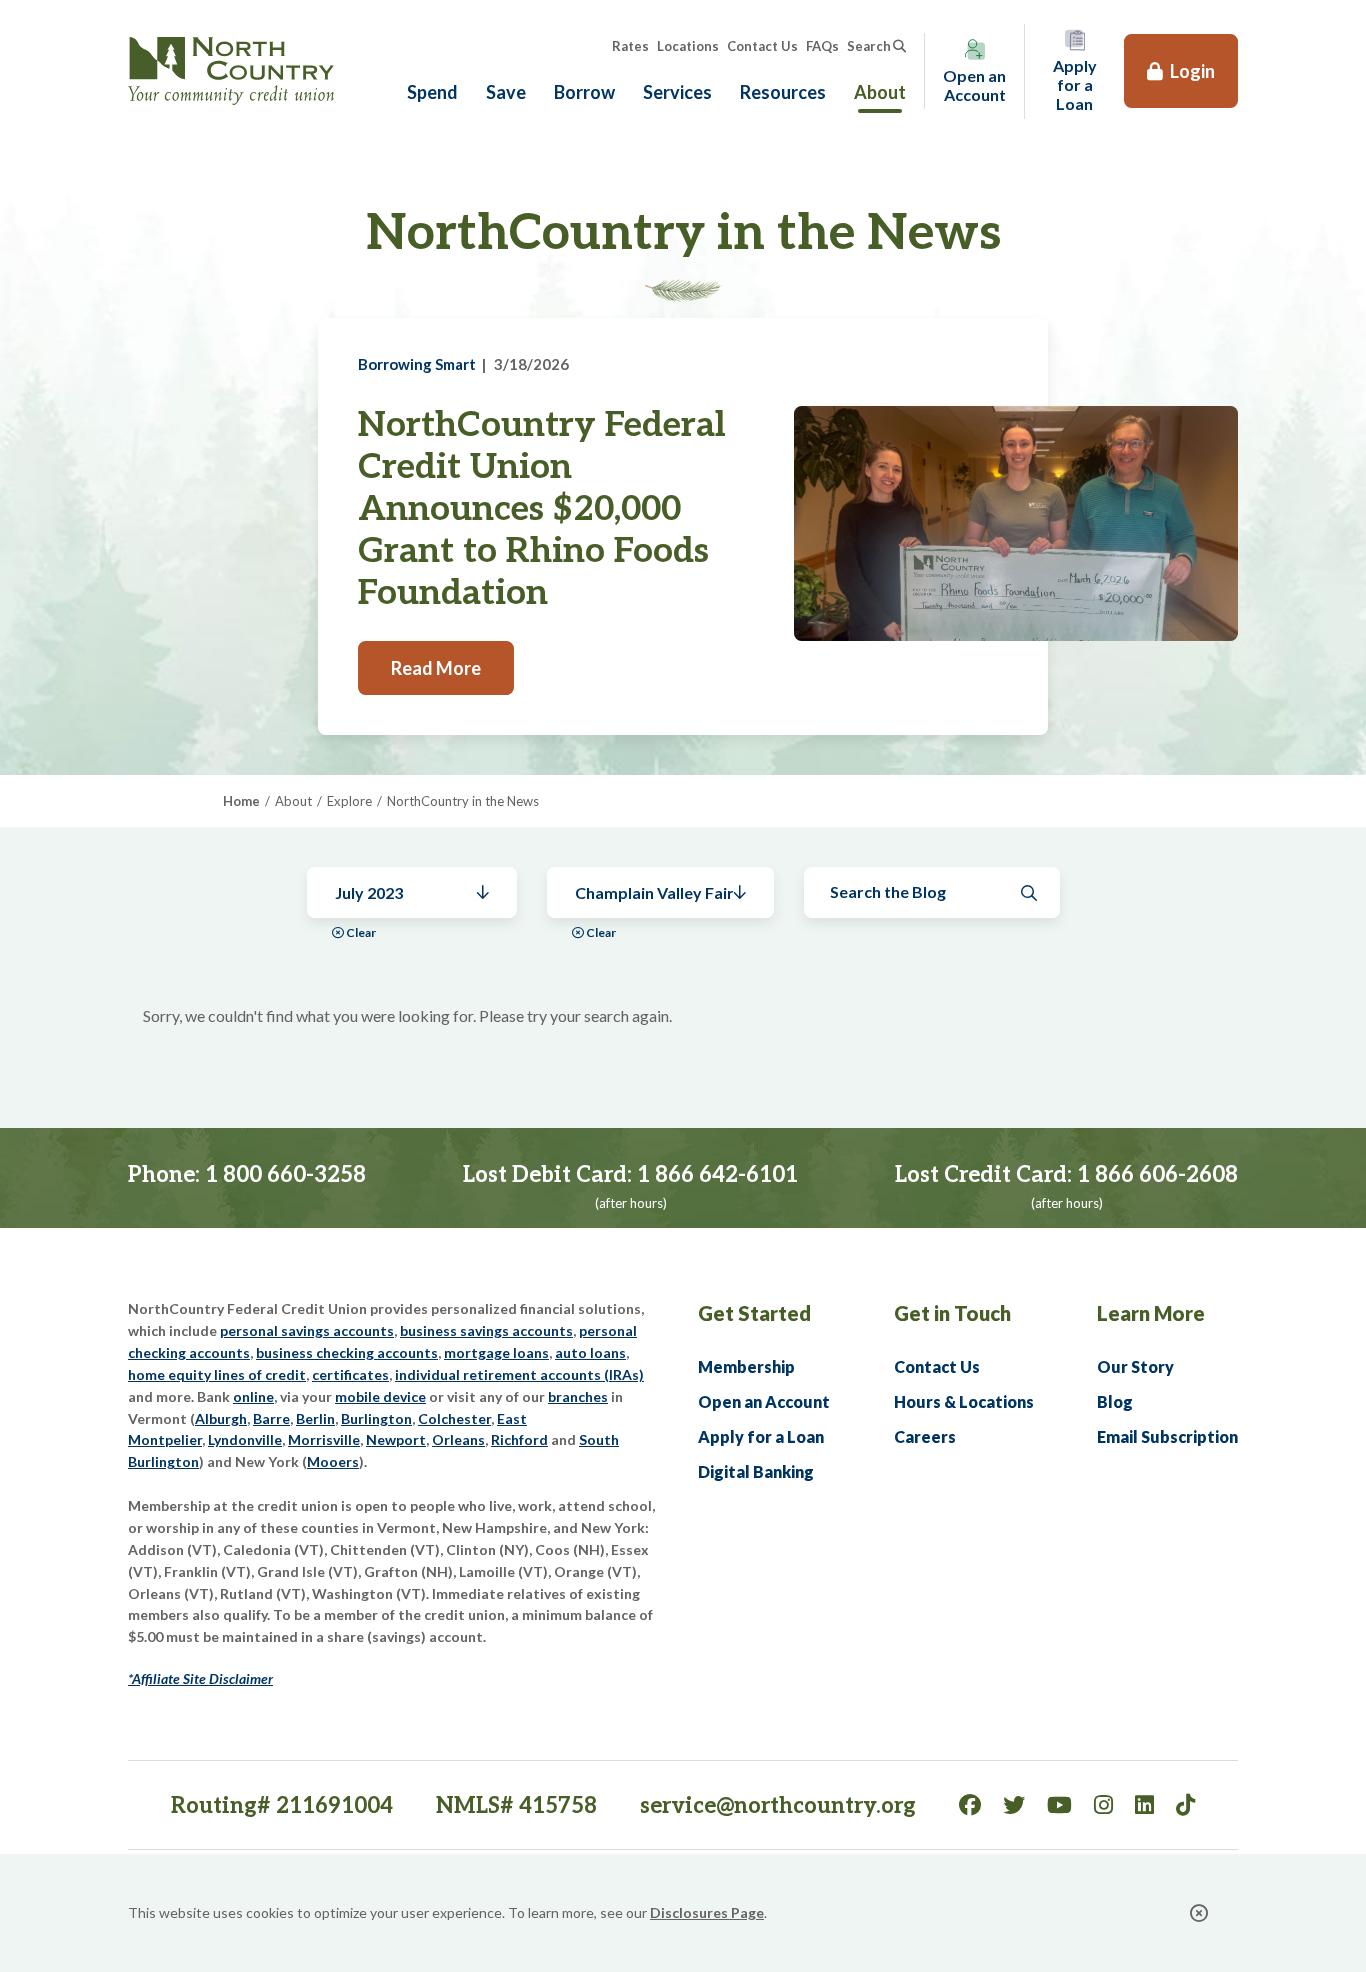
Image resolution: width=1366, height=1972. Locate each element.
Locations (688, 46)
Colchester (454, 1418)
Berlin (315, 1418)
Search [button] (869, 46)
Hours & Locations (964, 1401)
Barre (271, 1418)
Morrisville (324, 1439)
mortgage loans (496, 1352)
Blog (1115, 1401)
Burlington (376, 1418)
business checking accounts (347, 1352)
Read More (436, 668)
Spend (432, 92)
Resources (783, 92)
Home (241, 801)
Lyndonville (245, 1439)
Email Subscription (1167, 1436)
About (880, 92)
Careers (925, 1436)
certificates (350, 1374)
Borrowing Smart (417, 364)
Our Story (1135, 1366)
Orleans (458, 1439)
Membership (746, 1366)
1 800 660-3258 (285, 1175)
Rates (630, 46)
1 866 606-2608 (1157, 1175)
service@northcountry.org (778, 1806)
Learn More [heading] (1151, 1313)
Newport (396, 1439)
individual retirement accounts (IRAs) (519, 1374)
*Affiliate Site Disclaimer (200, 1678)
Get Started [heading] (754, 1313)
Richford (519, 1439)
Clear (361, 932)
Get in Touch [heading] (952, 1313)
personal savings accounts (307, 1330)
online (253, 1396)
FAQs (822, 46)
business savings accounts (486, 1330)
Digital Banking (756, 1471)
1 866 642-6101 (717, 1175)
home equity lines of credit (217, 1374)
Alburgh (221, 1418)
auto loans (590, 1352)
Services (677, 92)
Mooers (333, 1461)
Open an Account (764, 1401)
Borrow (584, 92)
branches (578, 1396)
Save (506, 92)
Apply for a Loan (761, 1436)
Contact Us (762, 46)
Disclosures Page (707, 1912)
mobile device (380, 1396)
